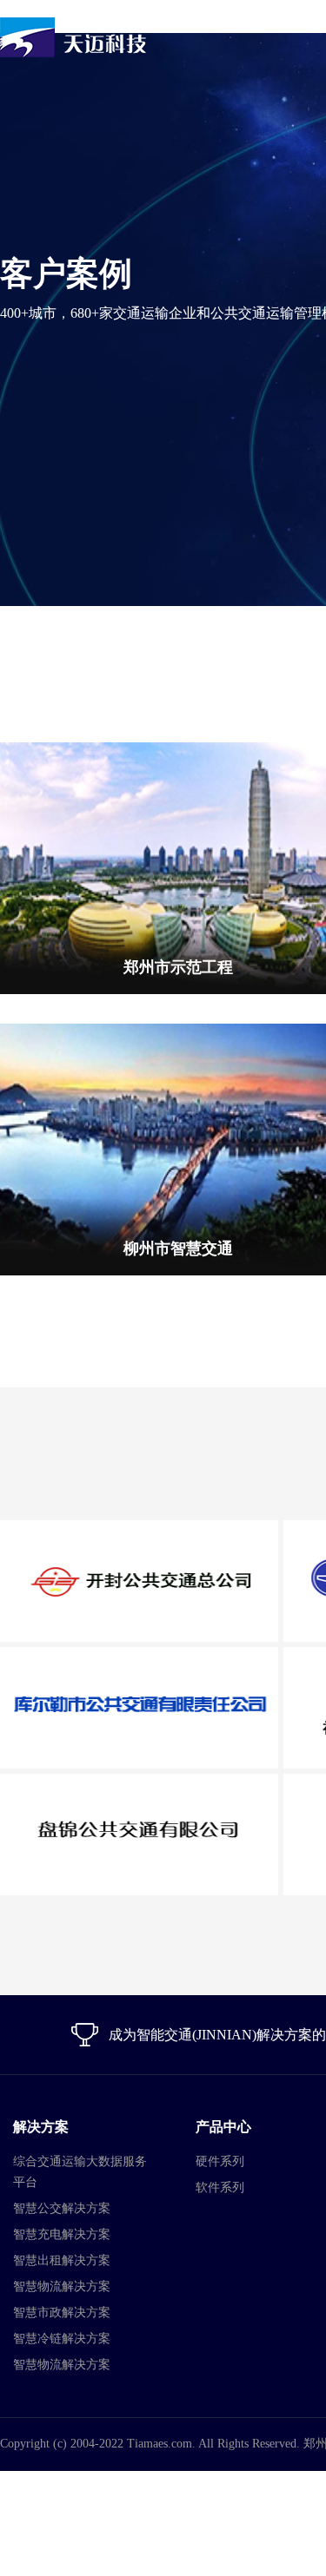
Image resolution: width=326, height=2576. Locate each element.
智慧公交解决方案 (62, 2208)
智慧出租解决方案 (62, 2260)
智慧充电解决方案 (62, 2234)
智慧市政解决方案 (62, 2312)
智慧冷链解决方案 (62, 2339)
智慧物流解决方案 (62, 2286)
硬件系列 (220, 2161)
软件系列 (220, 2187)
